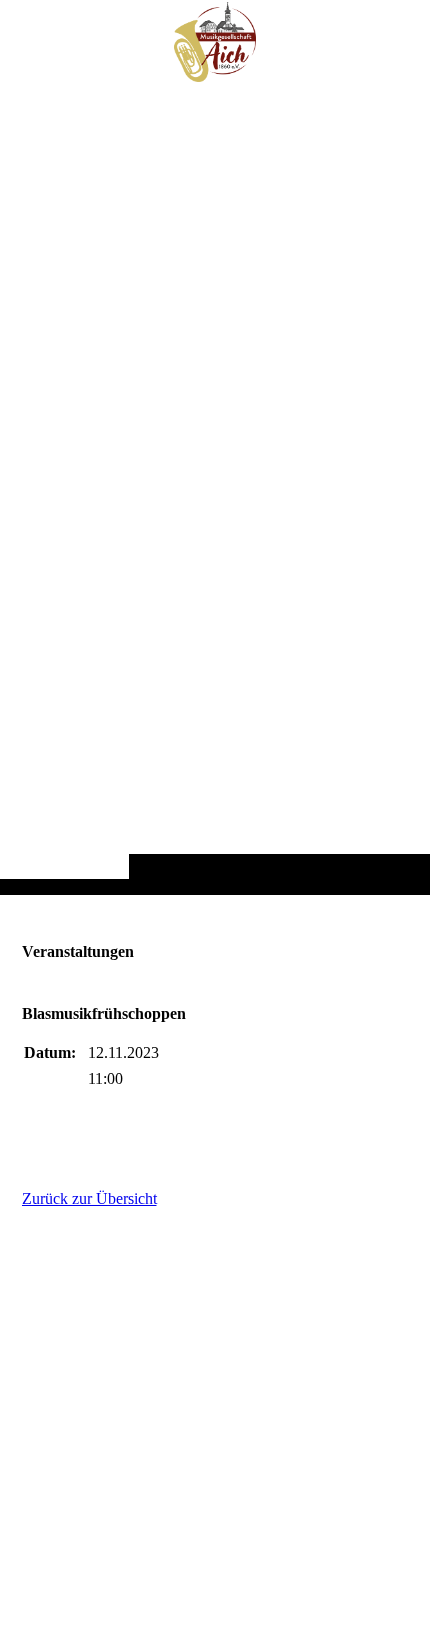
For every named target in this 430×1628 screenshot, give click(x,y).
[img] (215, 487)
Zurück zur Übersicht (89, 1198)
